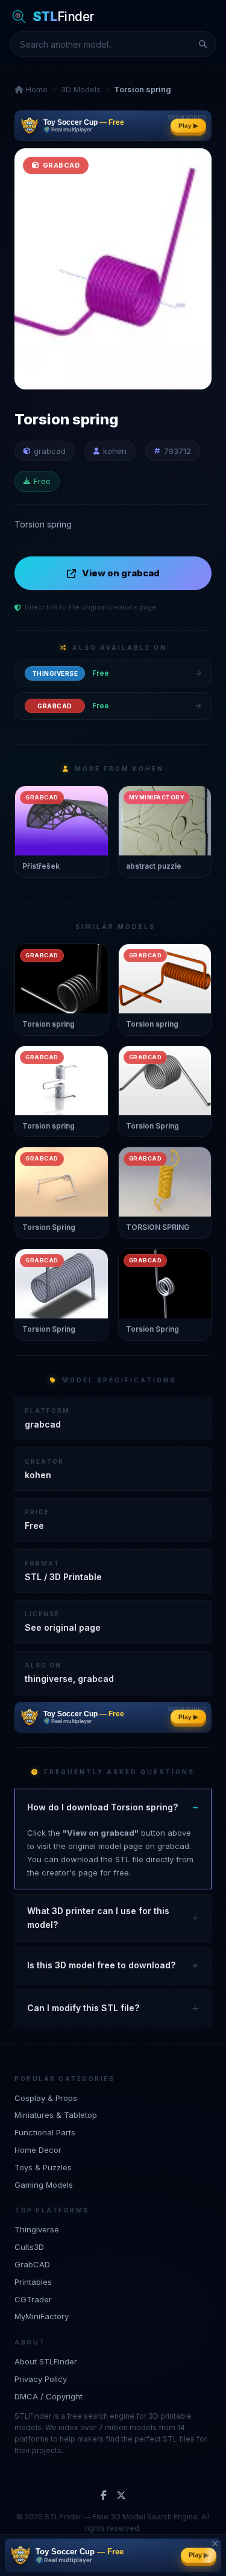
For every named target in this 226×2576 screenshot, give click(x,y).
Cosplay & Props (46, 2098)
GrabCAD (32, 2264)
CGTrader (33, 2299)
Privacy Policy (41, 2379)
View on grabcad (121, 573)
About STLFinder (46, 2361)
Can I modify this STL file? (83, 2008)
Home (36, 89)
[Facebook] (104, 2496)
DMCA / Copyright (49, 2396)
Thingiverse (37, 2229)
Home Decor (38, 2150)
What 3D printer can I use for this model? (98, 1917)
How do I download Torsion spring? (102, 1807)
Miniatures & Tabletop (56, 2115)
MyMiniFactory (42, 2316)
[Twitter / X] (121, 2496)
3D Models (81, 89)
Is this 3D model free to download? (101, 1965)
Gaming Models (44, 2185)
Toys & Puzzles (43, 2167)
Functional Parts (45, 2132)
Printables (33, 2282)
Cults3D (29, 2247)
